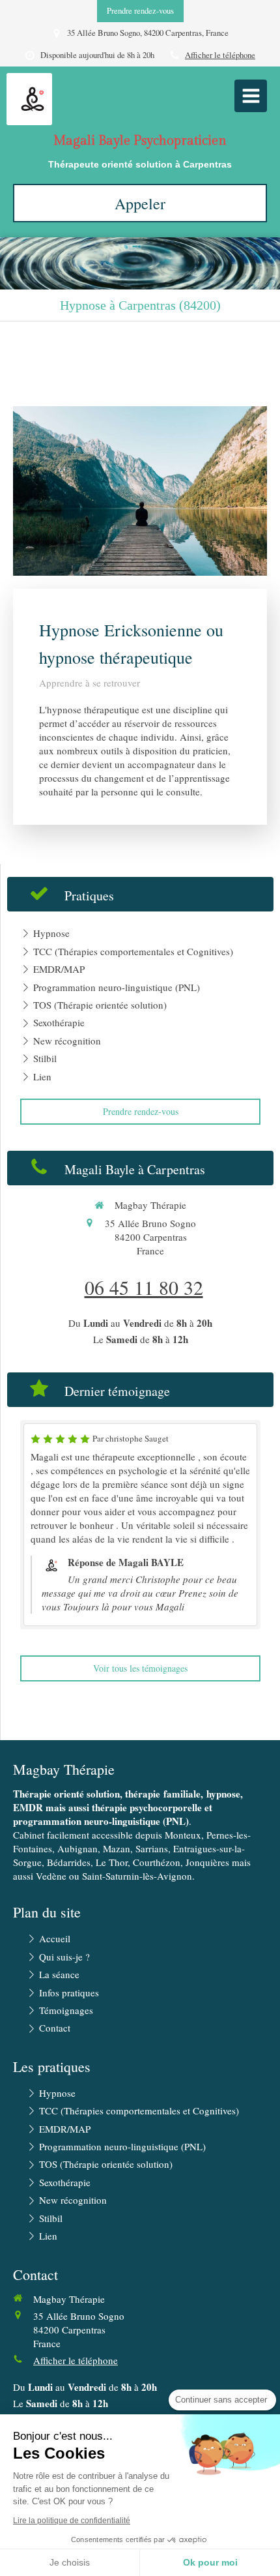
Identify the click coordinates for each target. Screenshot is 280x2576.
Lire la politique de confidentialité (72, 2521)
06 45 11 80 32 (144, 1287)
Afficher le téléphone (220, 55)
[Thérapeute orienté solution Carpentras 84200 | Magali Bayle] (33, 99)
